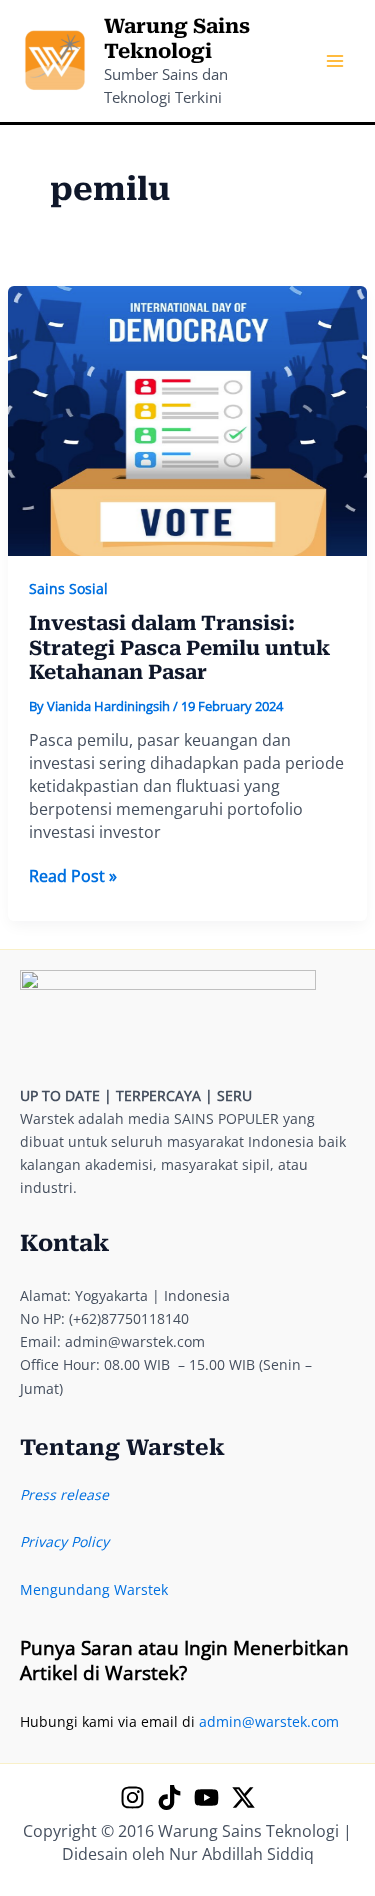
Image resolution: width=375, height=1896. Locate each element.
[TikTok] (169, 1797)
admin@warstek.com (269, 1721)
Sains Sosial (68, 588)
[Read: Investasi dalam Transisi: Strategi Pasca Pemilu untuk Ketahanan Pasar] (188, 419)
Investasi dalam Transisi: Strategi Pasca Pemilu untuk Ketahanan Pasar (179, 647)
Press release (64, 1494)
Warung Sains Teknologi (177, 38)
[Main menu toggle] (334, 61)
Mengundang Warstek (94, 1589)
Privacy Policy (64, 1541)
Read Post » (73, 876)
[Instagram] (132, 1797)
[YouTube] (206, 1797)
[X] (243, 1797)
